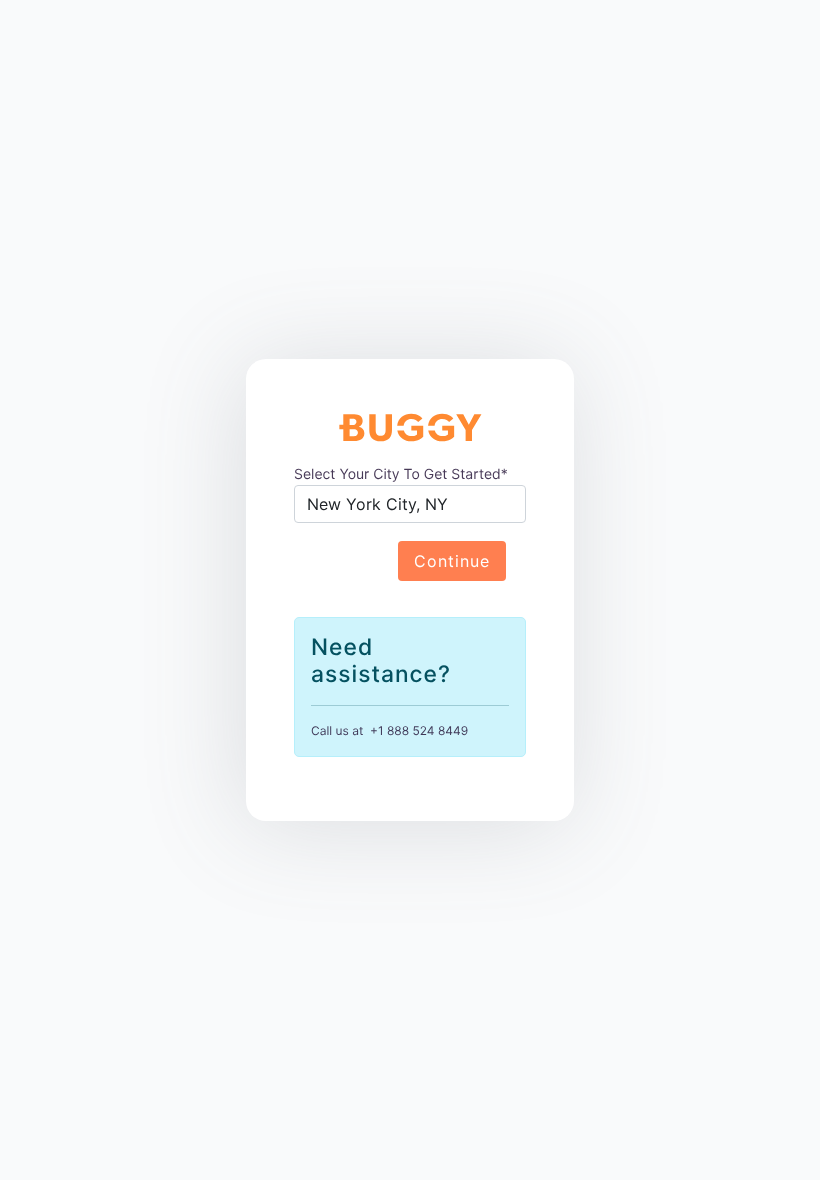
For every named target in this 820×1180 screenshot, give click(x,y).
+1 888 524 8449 (419, 730)
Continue (452, 561)
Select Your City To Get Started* (401, 475)
